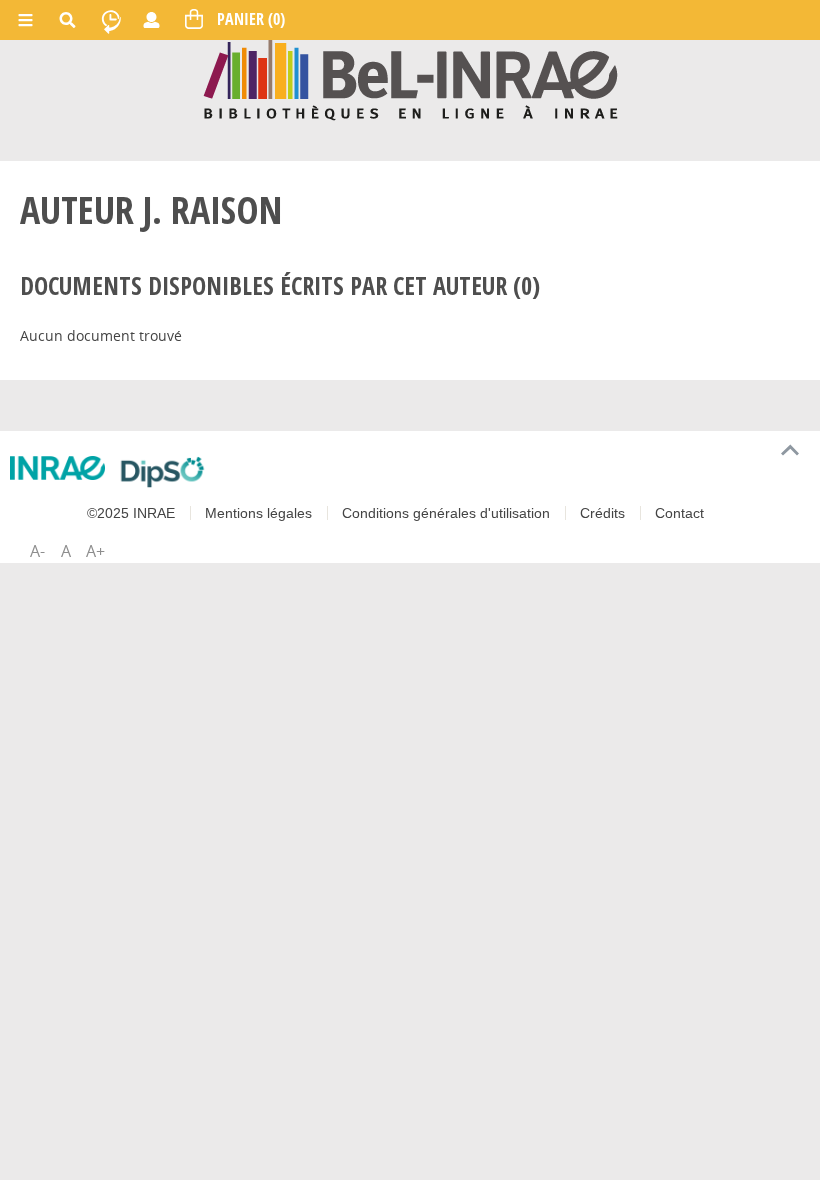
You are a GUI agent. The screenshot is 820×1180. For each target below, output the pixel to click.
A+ (95, 551)
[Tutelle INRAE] (57, 468)
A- (37, 551)
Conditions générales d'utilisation (446, 513)
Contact (679, 513)
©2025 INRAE (131, 513)
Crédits (602, 513)
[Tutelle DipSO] (162, 472)
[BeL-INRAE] (410, 78)
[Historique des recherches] (111, 20)
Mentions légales (258, 513)
